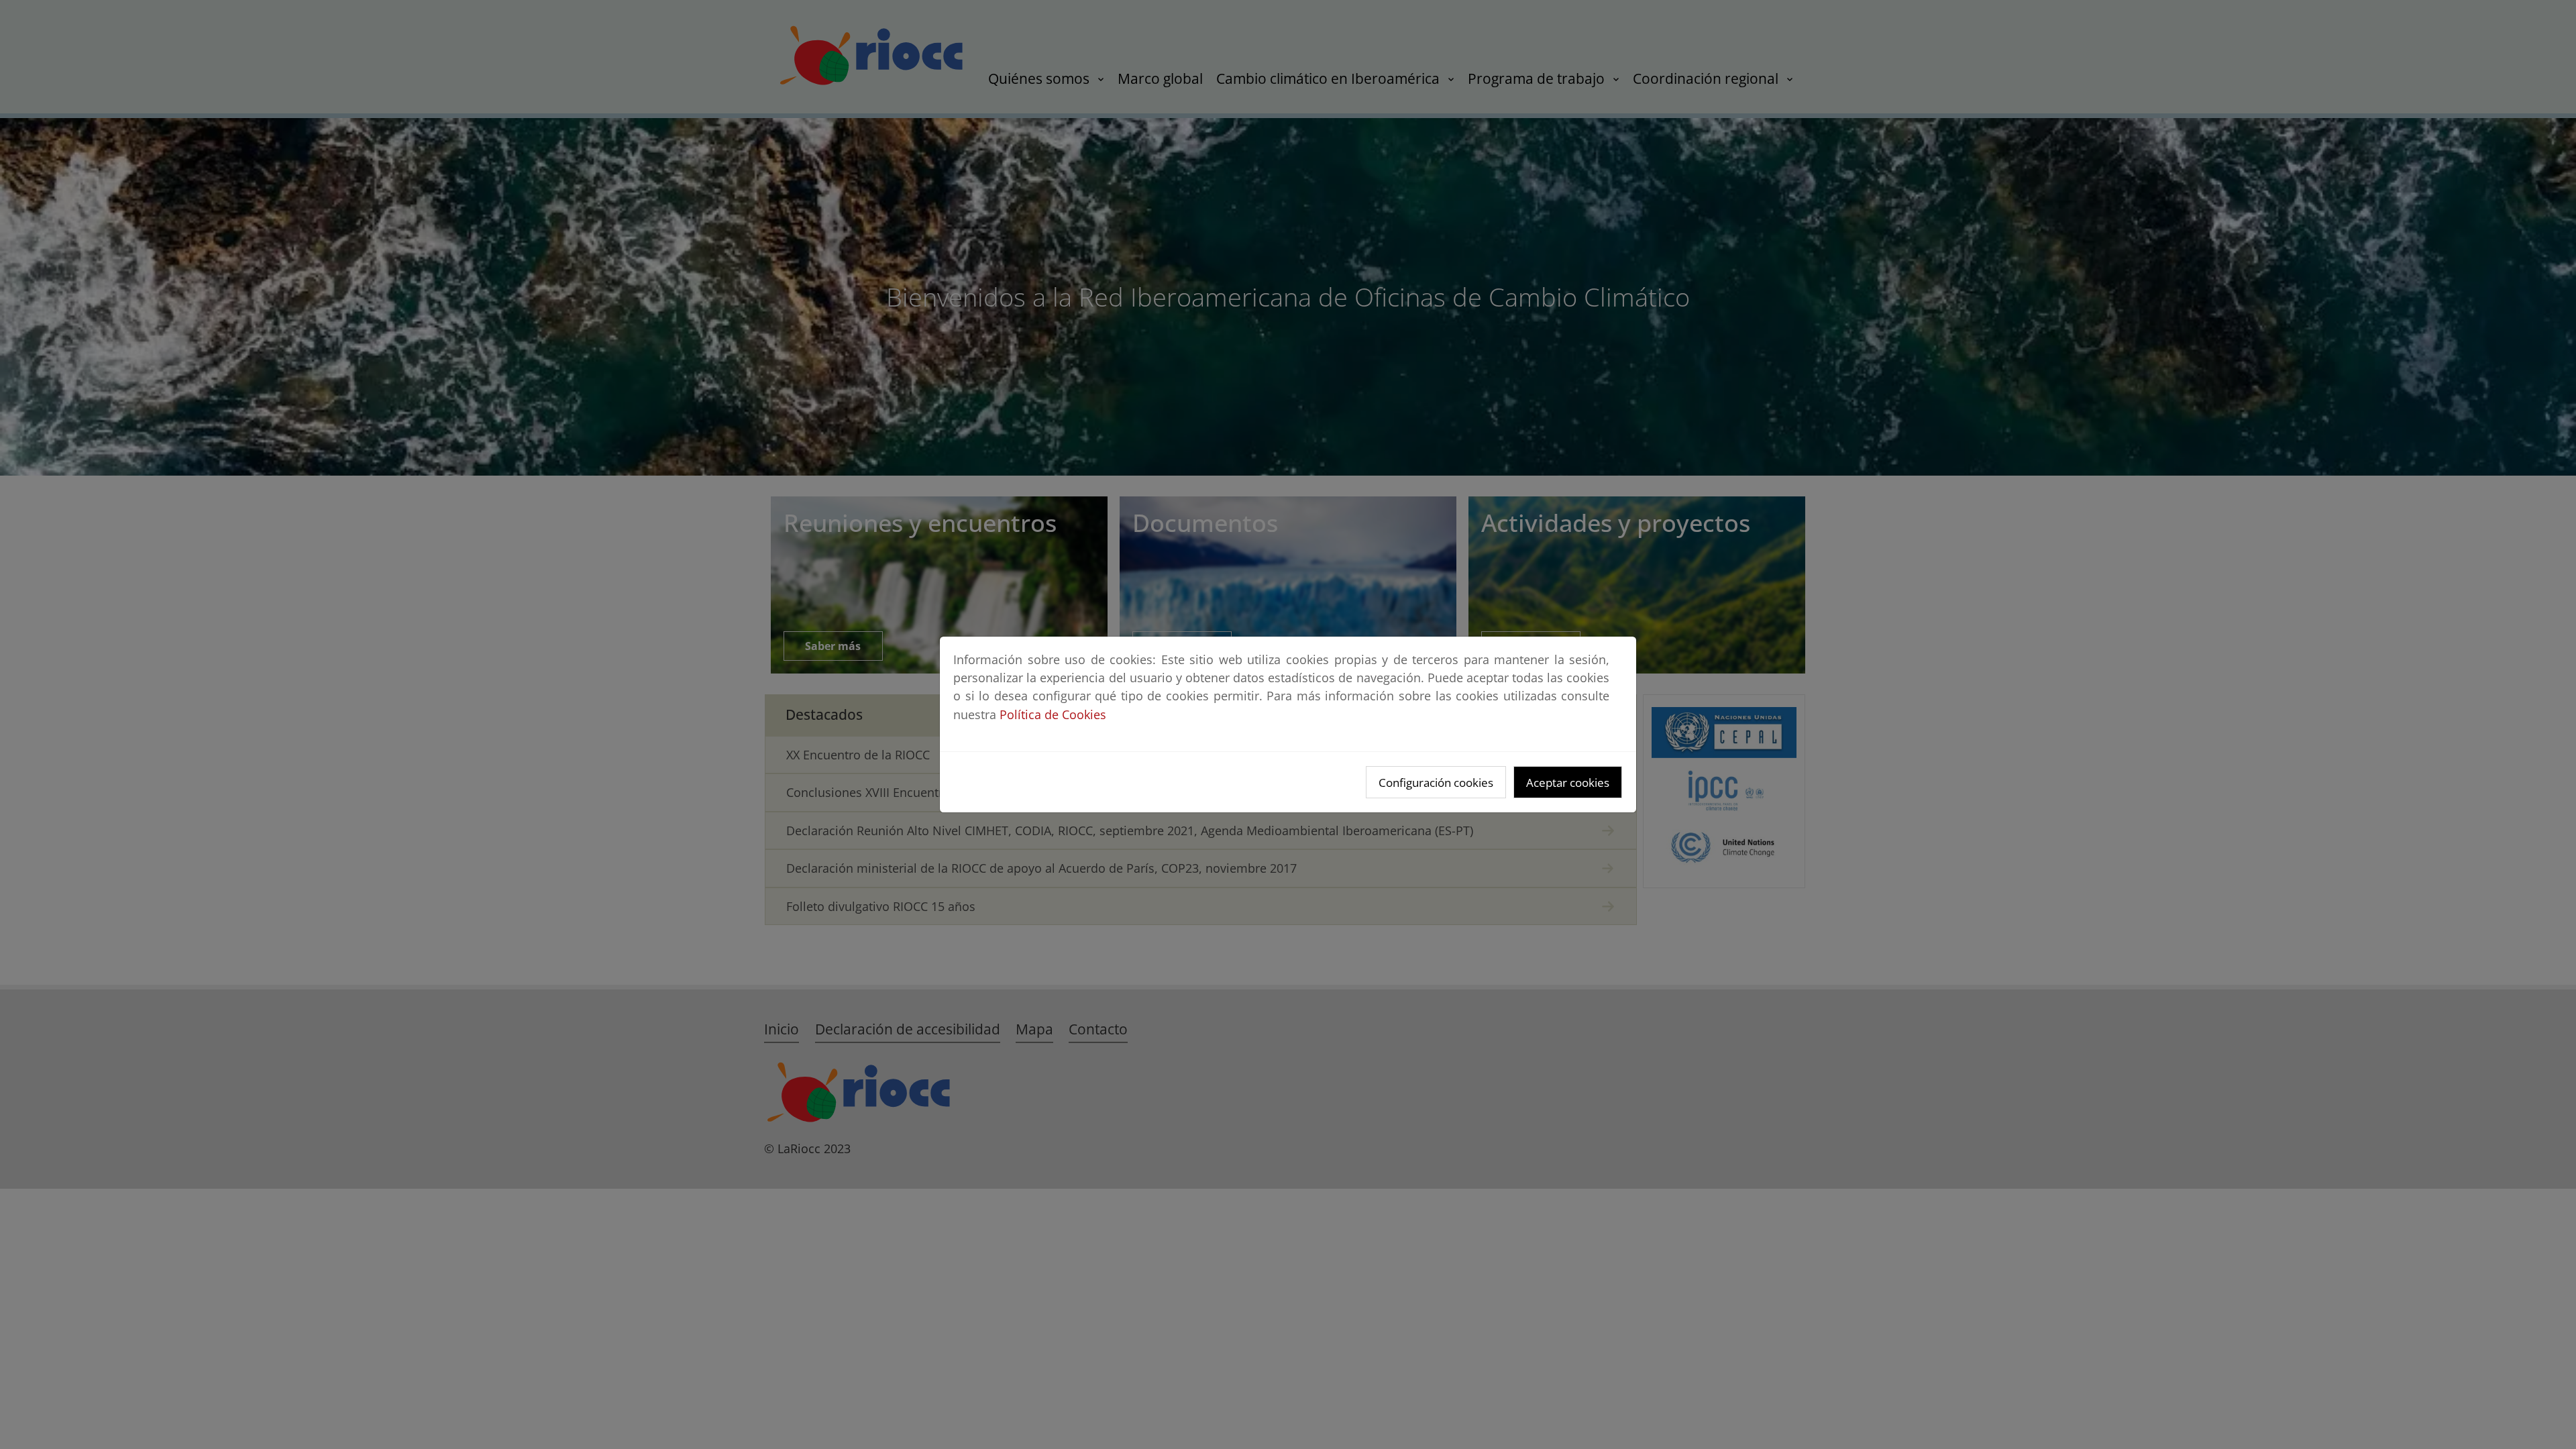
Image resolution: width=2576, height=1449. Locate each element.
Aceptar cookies (1568, 783)
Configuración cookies (1436, 783)
